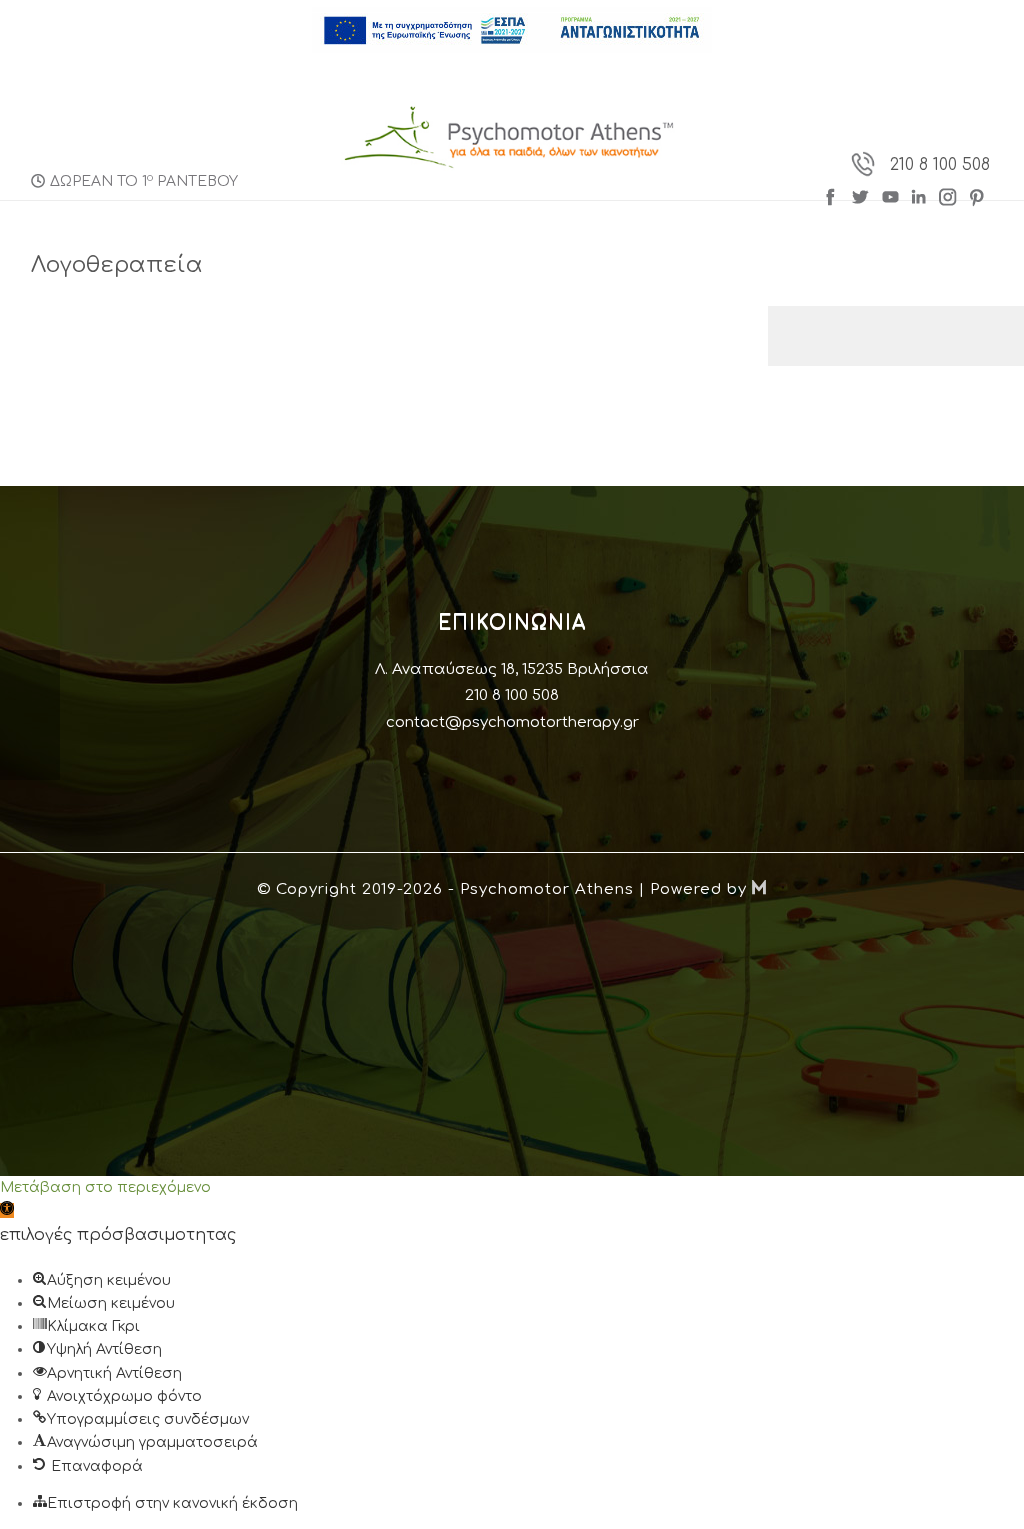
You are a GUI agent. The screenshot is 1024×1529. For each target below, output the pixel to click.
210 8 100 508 (940, 165)
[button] (7, 1210)
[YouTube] (890, 194)
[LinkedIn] (921, 194)
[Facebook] (834, 194)
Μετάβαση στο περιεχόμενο (105, 1187)
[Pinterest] (977, 194)
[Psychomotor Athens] (510, 137)
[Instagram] (948, 194)
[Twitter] (861, 194)
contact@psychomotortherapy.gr (512, 722)
